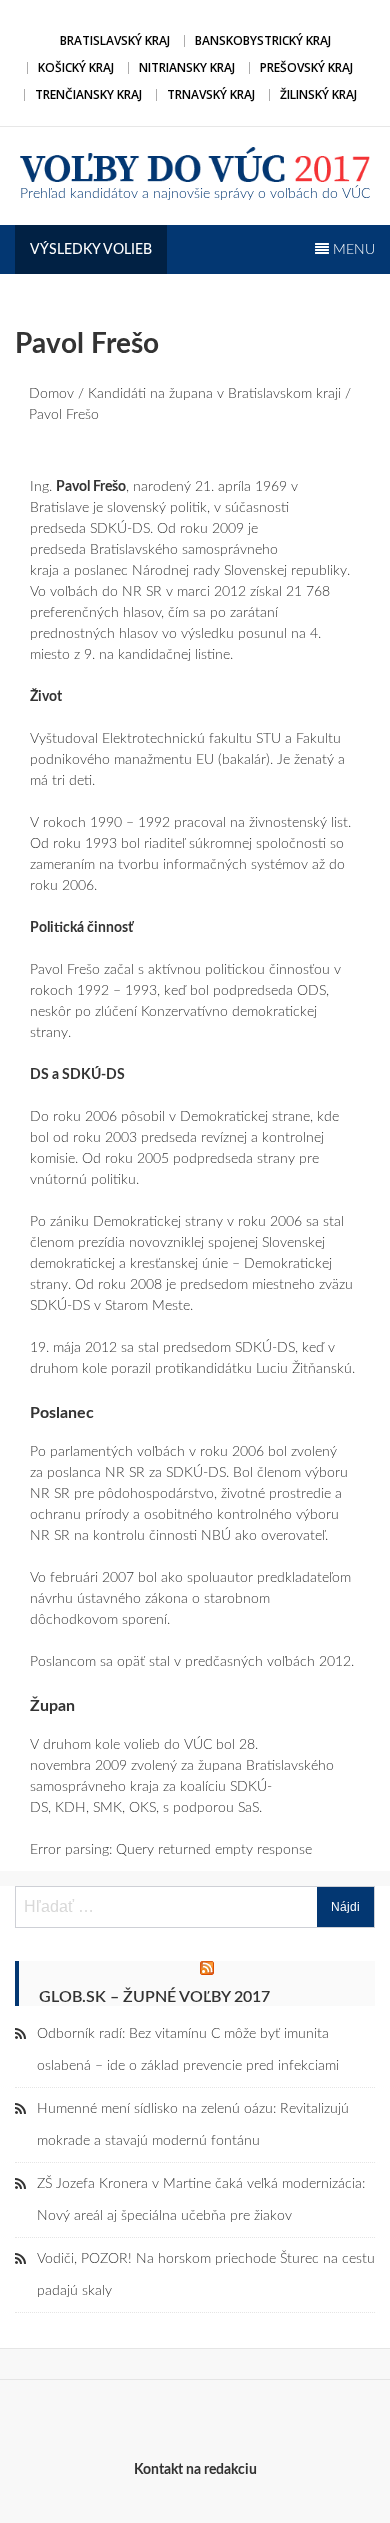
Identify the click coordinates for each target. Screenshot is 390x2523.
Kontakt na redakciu (195, 2470)
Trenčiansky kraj (88, 94)
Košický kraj (76, 67)
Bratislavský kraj (115, 40)
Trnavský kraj (211, 94)
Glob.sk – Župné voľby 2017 (154, 1997)
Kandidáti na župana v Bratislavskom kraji (214, 394)
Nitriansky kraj (187, 67)
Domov (51, 394)
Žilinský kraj (318, 94)
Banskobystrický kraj (263, 40)
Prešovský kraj (306, 67)
